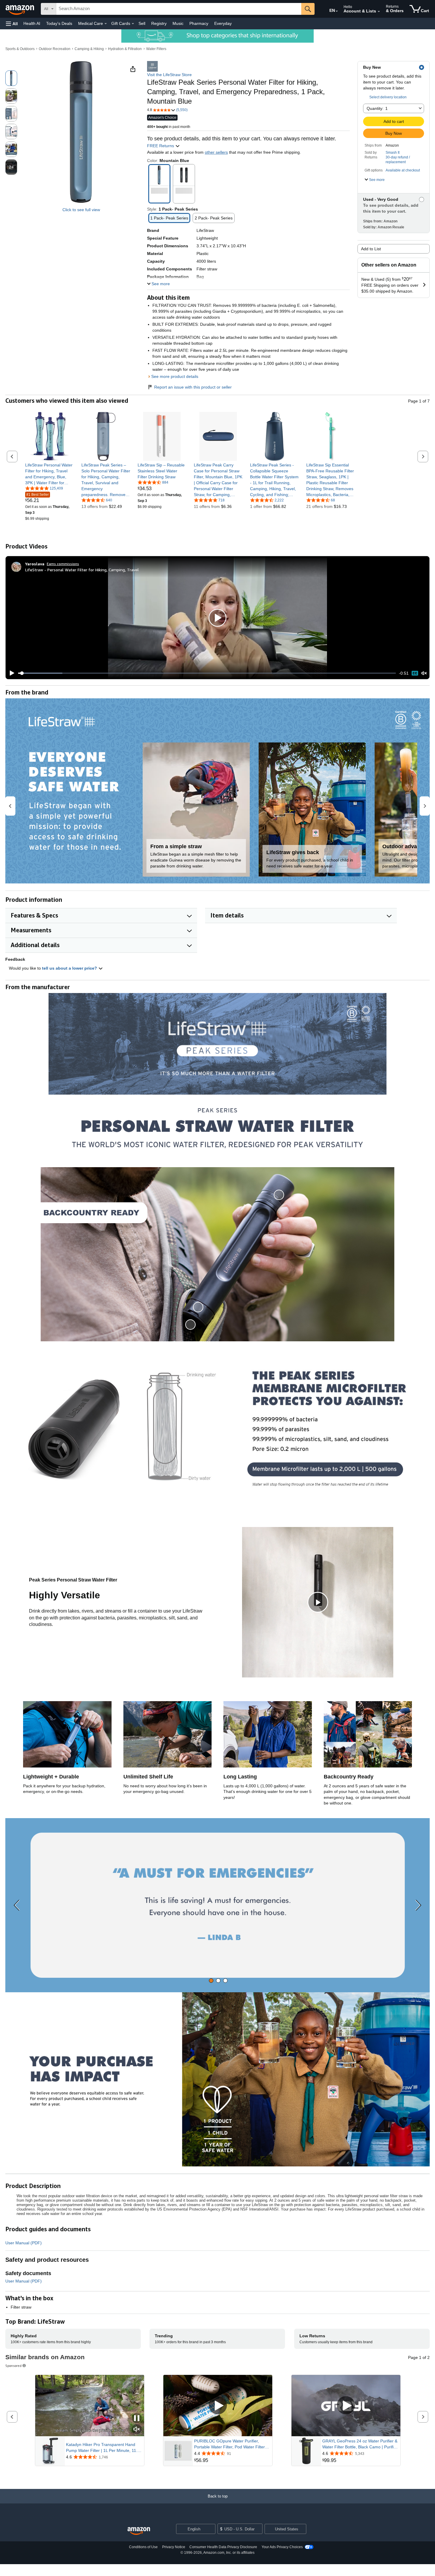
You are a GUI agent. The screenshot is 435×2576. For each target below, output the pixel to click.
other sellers (216, 152)
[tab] (211, 1981)
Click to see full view (81, 210)
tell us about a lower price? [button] (70, 968)
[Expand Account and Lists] (379, 12)
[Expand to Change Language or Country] (337, 11)
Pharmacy (199, 23)
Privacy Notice (174, 2547)
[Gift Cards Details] (133, 24)
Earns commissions (63, 564)
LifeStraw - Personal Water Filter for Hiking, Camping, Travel (82, 570)
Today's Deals (59, 23)
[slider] (207, 673)
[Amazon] (20, 9)
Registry (159, 23)
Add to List (371, 249)
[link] (50, 474)
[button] (12, 24)
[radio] (11, 78)
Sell (142, 23)
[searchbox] (179, 9)
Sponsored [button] (13, 2366)
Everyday (223, 23)
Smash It (393, 153)
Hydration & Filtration (125, 49)
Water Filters (156, 49)
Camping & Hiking (89, 49)
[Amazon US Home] (139, 2531)
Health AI (32, 23)
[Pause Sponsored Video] (137, 2419)
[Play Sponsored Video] (218, 2406)
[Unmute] (424, 673)
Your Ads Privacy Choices (282, 2547)
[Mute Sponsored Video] (137, 2430)
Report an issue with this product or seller (193, 387)
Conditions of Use (143, 2547)
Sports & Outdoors (20, 49)
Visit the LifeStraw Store (169, 75)
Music (178, 23)
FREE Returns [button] (161, 146)
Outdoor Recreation (55, 49)
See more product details (175, 376)
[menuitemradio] (415, 673)
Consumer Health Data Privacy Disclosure (223, 2547)
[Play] (10, 673)
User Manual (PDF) (24, 2243)
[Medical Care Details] (106, 24)
